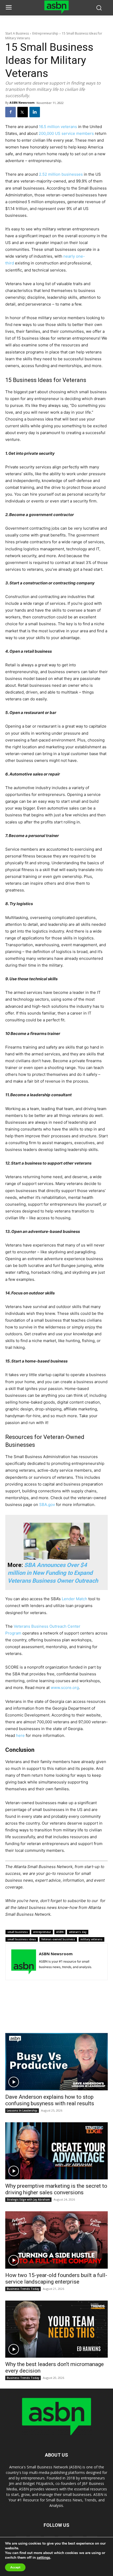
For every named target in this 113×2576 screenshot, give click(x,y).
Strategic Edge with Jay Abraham (28, 2200)
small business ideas (22, 1939)
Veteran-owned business (58, 1939)
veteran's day (78, 1932)
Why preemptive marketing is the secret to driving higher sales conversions (56, 2189)
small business (18, 1932)
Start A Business (17, 33)
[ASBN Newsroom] (24, 1962)
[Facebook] (11, 112)
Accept (15, 2567)
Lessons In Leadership (22, 2110)
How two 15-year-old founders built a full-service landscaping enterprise (56, 2278)
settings (43, 2558)
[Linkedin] (35, 112)
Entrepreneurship (45, 33)
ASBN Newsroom (22, 103)
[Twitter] (23, 112)
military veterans (91, 1939)
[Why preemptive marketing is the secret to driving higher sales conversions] (56, 2151)
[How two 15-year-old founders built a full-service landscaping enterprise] (56, 2240)
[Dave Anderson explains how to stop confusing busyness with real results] (56, 2062)
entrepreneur (42, 1932)
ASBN (60, 1932)
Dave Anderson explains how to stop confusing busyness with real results (50, 2100)
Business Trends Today (23, 2289)
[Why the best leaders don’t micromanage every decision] (56, 2329)
